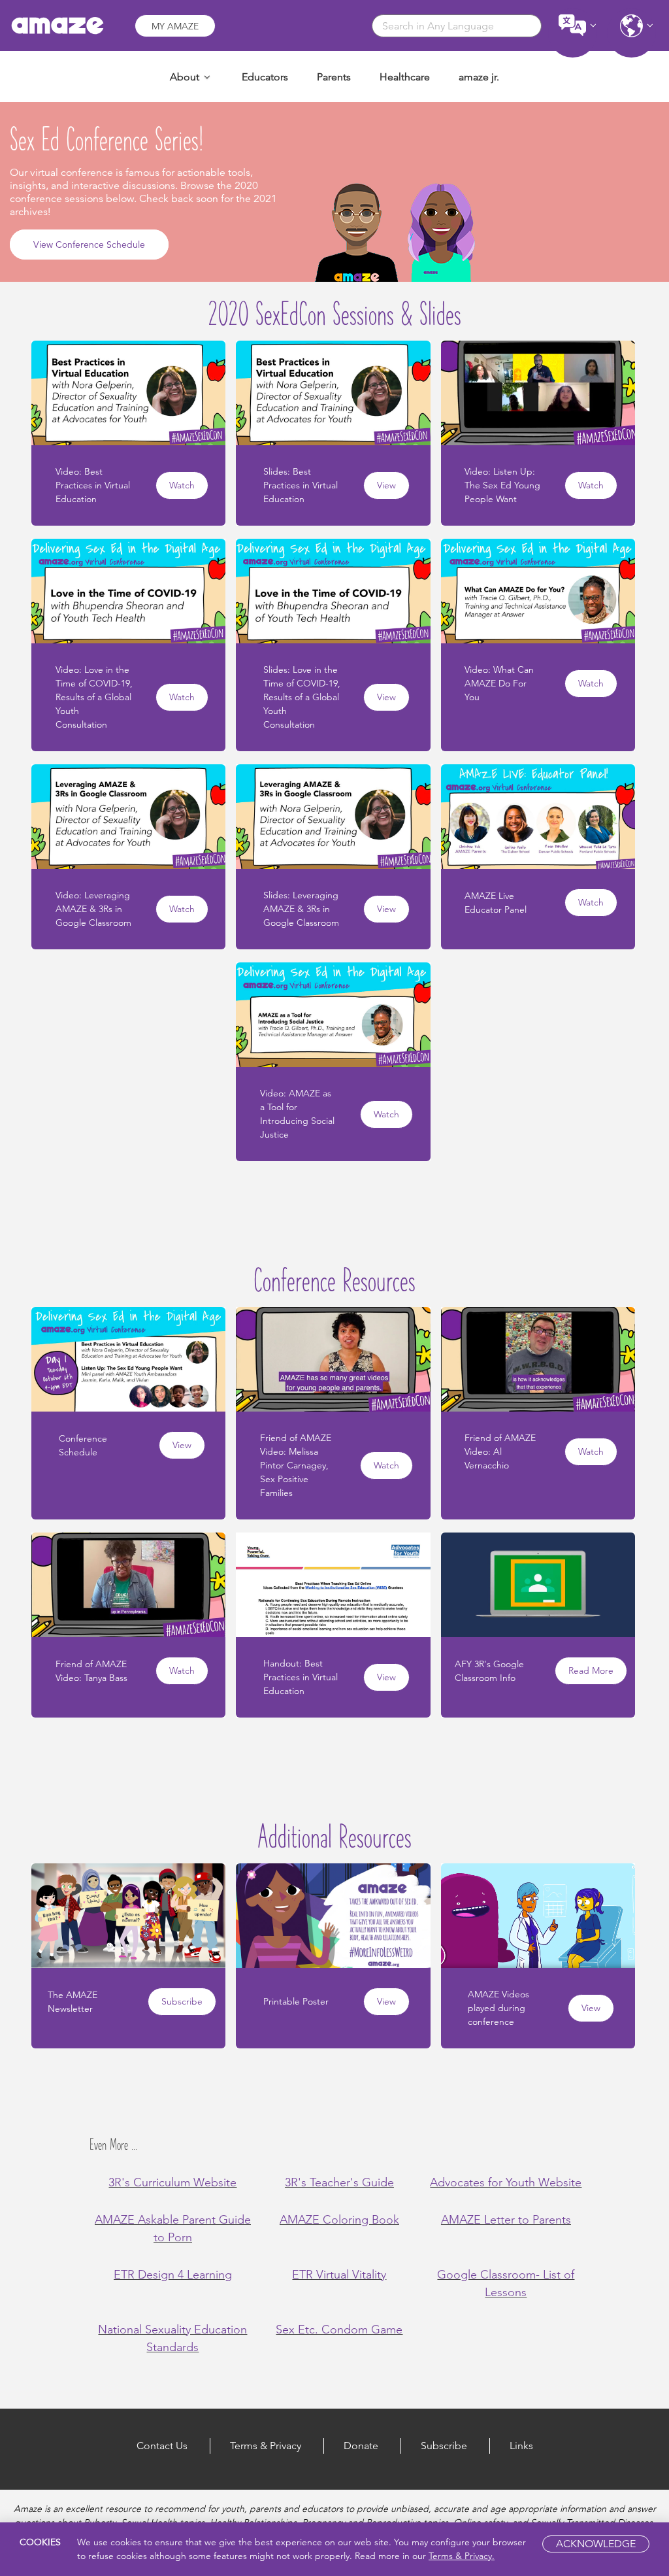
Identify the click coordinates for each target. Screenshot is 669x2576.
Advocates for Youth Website (506, 2182)
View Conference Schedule (89, 245)
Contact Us (162, 2446)
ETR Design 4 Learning (173, 2275)
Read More (591, 1670)
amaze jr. (479, 77)
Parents (334, 77)
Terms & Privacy (266, 2446)
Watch (182, 485)
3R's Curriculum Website (172, 2182)
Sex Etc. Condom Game (339, 2330)
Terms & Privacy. (462, 2556)
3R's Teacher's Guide (339, 2182)
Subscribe (182, 2001)
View (386, 485)
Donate (361, 2446)
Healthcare (405, 77)
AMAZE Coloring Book (339, 2220)
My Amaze (175, 26)
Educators (265, 77)
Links (521, 2446)
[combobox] (457, 26)
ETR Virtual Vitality (339, 2275)
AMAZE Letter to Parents (506, 2220)
